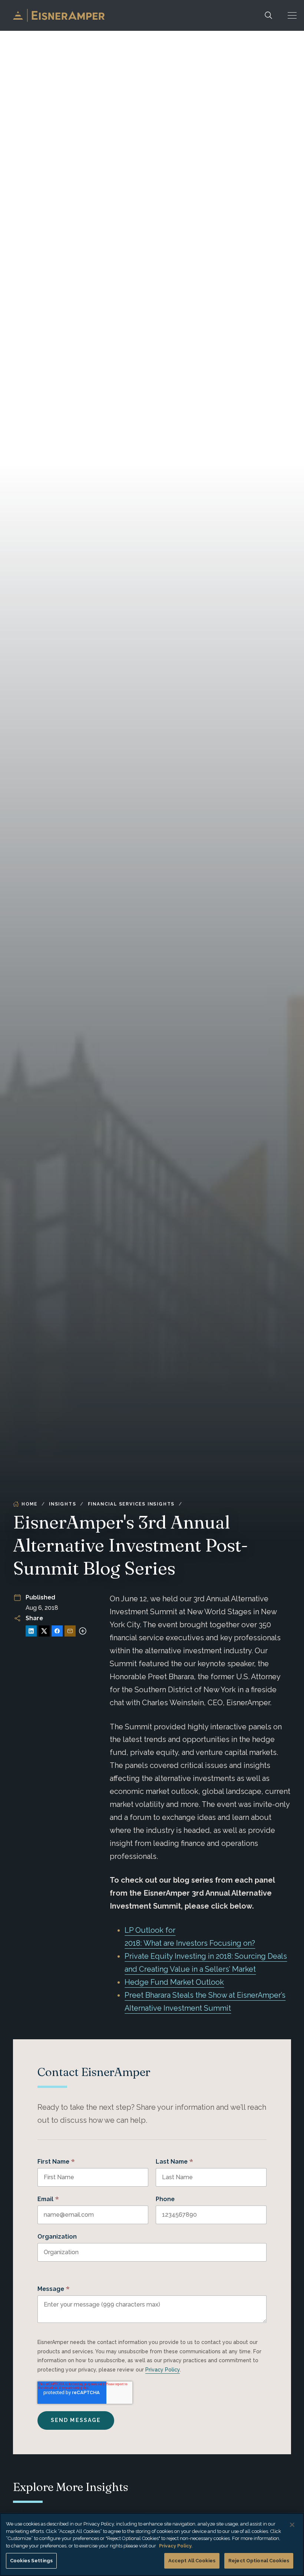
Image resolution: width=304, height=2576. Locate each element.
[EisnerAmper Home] (59, 15)
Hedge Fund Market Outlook (174, 1982)
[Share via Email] (70, 1631)
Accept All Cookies (192, 2561)
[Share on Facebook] (57, 1631)
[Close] (292, 2525)
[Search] (268, 15)
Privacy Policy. (176, 2546)
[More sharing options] (83, 1631)
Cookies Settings (31, 2561)
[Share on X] (44, 1631)
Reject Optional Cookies (259, 2561)
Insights (62, 1504)
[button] (292, 15)
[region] (152, 2544)
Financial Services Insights (131, 1504)
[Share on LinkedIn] (31, 1631)
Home (29, 1504)
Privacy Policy (163, 2370)
